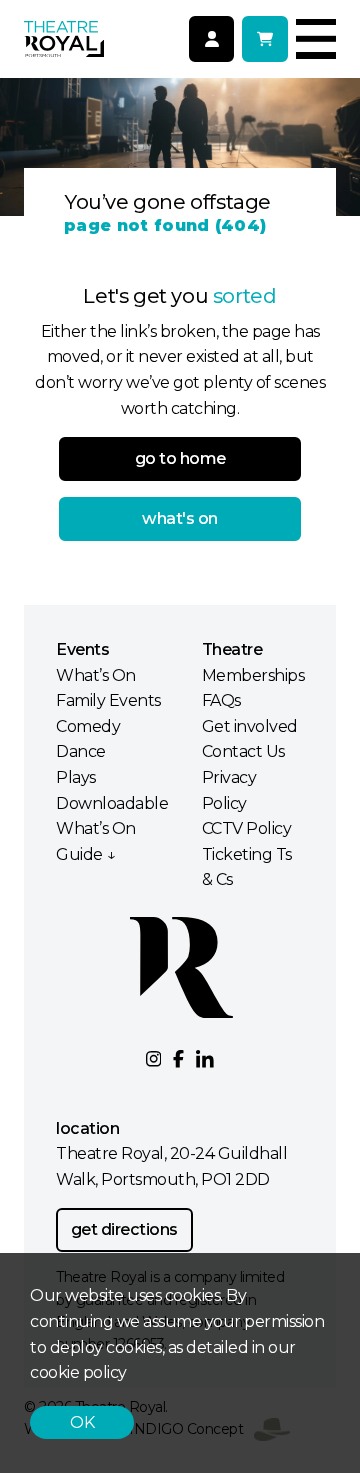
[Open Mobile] (316, 39)
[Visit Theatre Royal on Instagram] (153, 1059)
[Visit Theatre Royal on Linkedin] (205, 1059)
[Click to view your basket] (265, 39)
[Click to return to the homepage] (64, 39)
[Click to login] (212, 39)
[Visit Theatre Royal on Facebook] (178, 1059)
